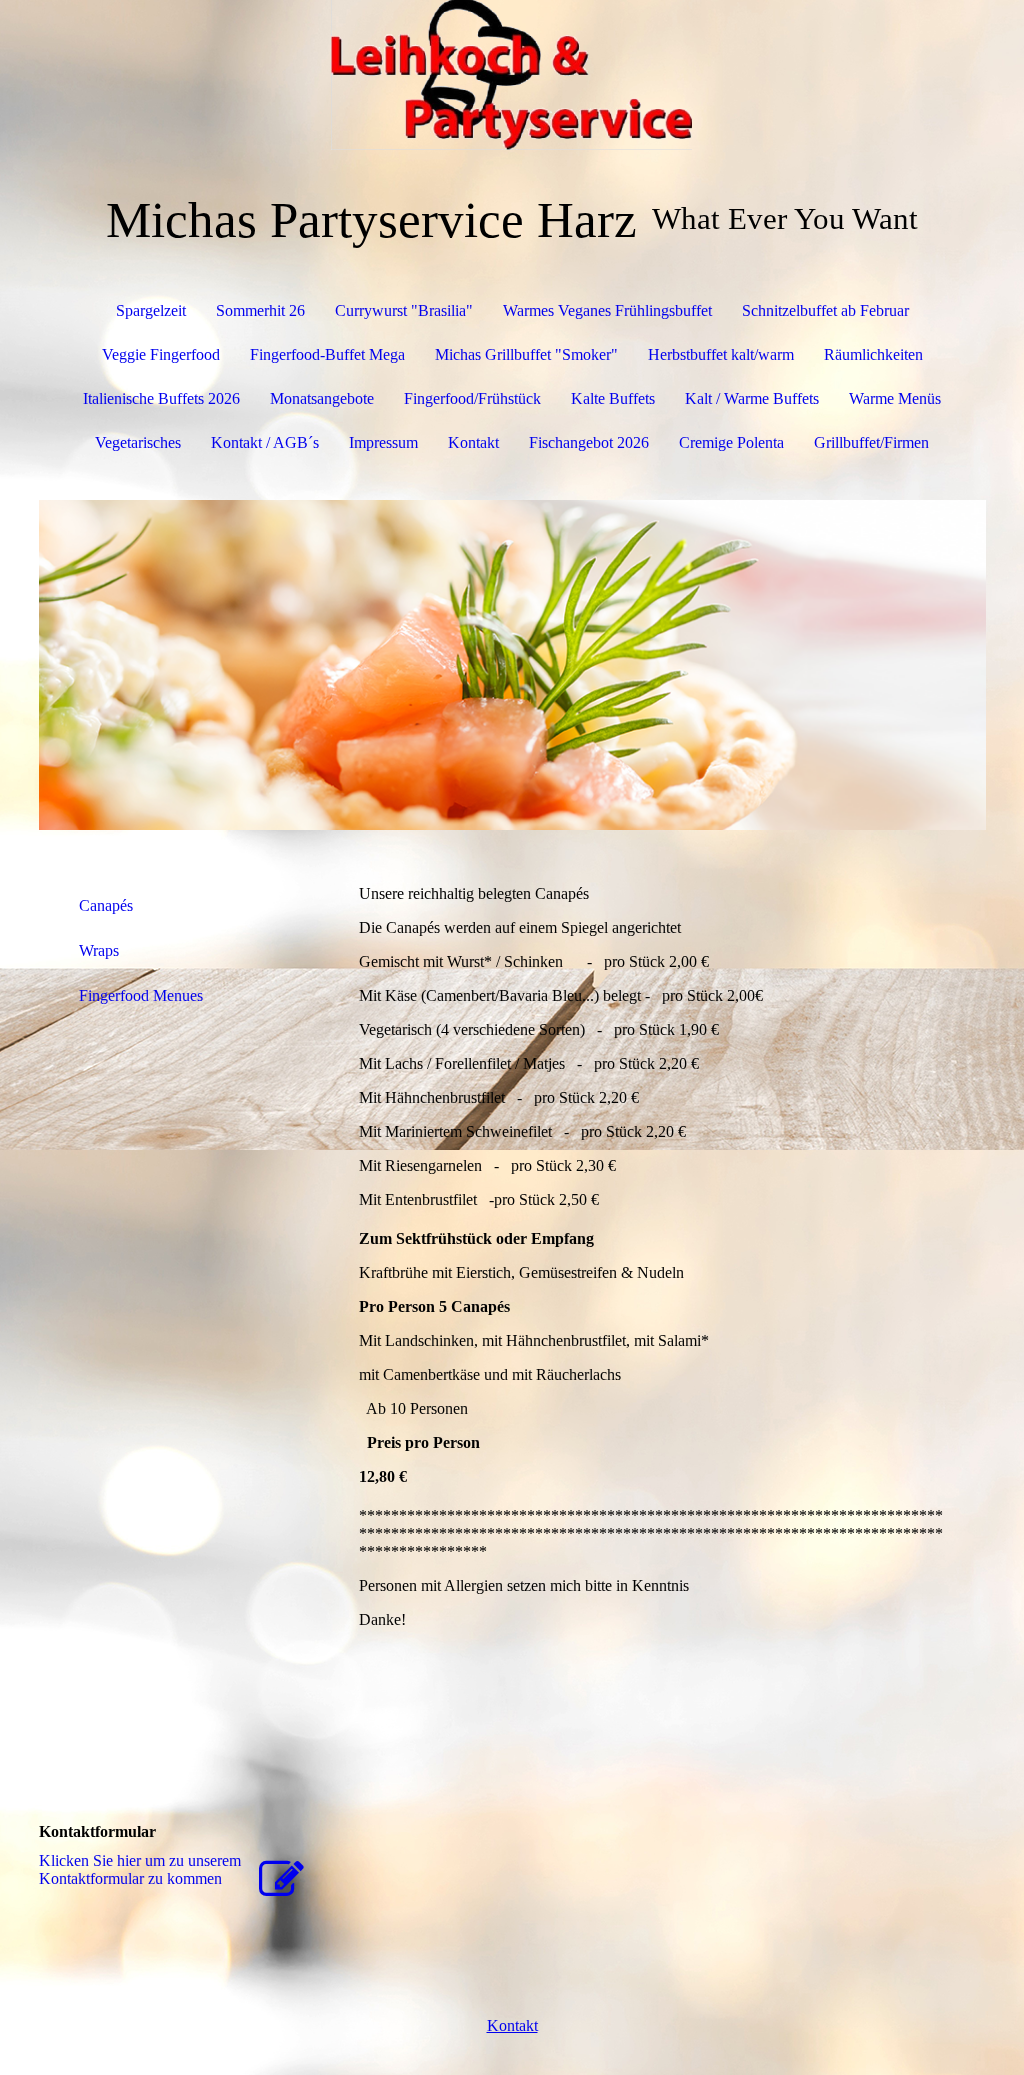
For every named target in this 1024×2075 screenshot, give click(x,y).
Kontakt (473, 442)
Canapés (106, 905)
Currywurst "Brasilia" (404, 310)
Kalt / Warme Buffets (752, 398)
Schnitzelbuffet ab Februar (825, 310)
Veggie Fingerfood (161, 354)
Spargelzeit (151, 310)
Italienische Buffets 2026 (161, 398)
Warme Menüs (895, 398)
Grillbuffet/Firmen (871, 442)
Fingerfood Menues (141, 995)
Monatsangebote (322, 398)
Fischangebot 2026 (589, 442)
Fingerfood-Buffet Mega (327, 354)
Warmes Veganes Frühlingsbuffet (607, 310)
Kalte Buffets (613, 398)
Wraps (99, 950)
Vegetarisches (138, 442)
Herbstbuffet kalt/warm (721, 354)
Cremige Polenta (731, 442)
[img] (512, 75)
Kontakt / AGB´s (265, 442)
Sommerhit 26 (260, 310)
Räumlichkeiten (873, 354)
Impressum (383, 442)
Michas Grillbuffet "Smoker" (526, 354)
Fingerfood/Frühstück (472, 398)
